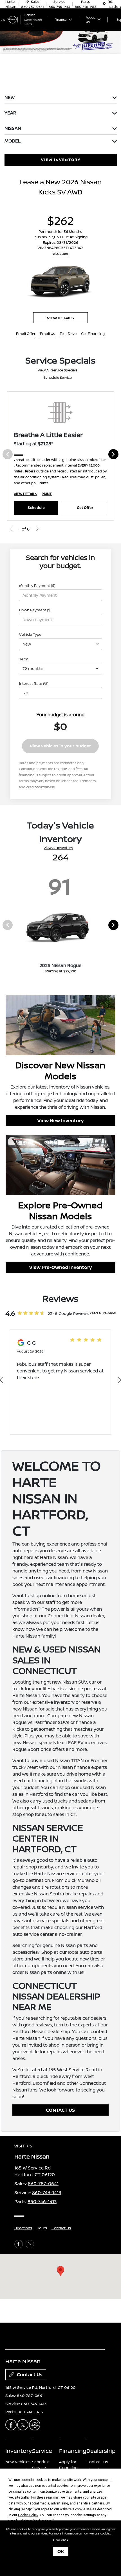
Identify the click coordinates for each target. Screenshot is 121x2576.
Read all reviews (103, 1313)
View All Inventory (58, 848)
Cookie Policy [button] (28, 2515)
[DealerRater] (35, 2425)
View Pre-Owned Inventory (60, 1267)
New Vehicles (18, 2462)
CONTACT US (60, 2110)
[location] (104, 4)
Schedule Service (58, 377)
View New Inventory (60, 1121)
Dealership (101, 2451)
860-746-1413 (47, 2192)
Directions (23, 2228)
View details (60, 318)
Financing (73, 2451)
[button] (60, 2271)
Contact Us (61, 2228)
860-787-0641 (43, 2184)
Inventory (19, 2451)
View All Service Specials (58, 370)
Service (42, 2451)
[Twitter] (30, 2244)
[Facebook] (19, 2244)
